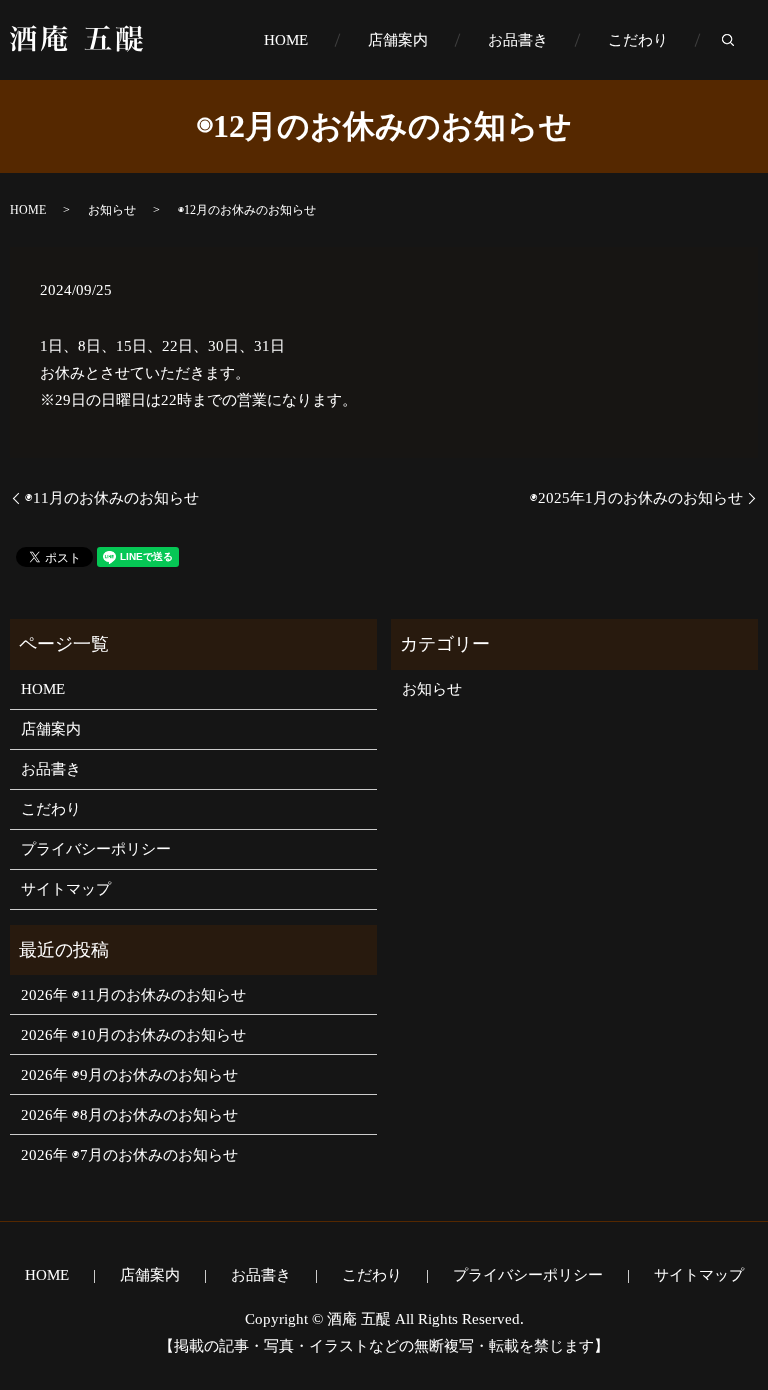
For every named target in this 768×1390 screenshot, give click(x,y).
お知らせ (112, 210)
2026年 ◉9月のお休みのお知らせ (129, 1075)
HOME (286, 40)
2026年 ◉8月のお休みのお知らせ (129, 1115)
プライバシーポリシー (96, 849)
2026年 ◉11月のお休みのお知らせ (133, 995)
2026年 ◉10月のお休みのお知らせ (133, 1035)
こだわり (638, 40)
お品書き (518, 40)
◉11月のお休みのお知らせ (112, 498)
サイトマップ (66, 889)
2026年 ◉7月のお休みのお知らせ (129, 1155)
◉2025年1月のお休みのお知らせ (636, 498)
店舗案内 (398, 40)
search (743, 41)
